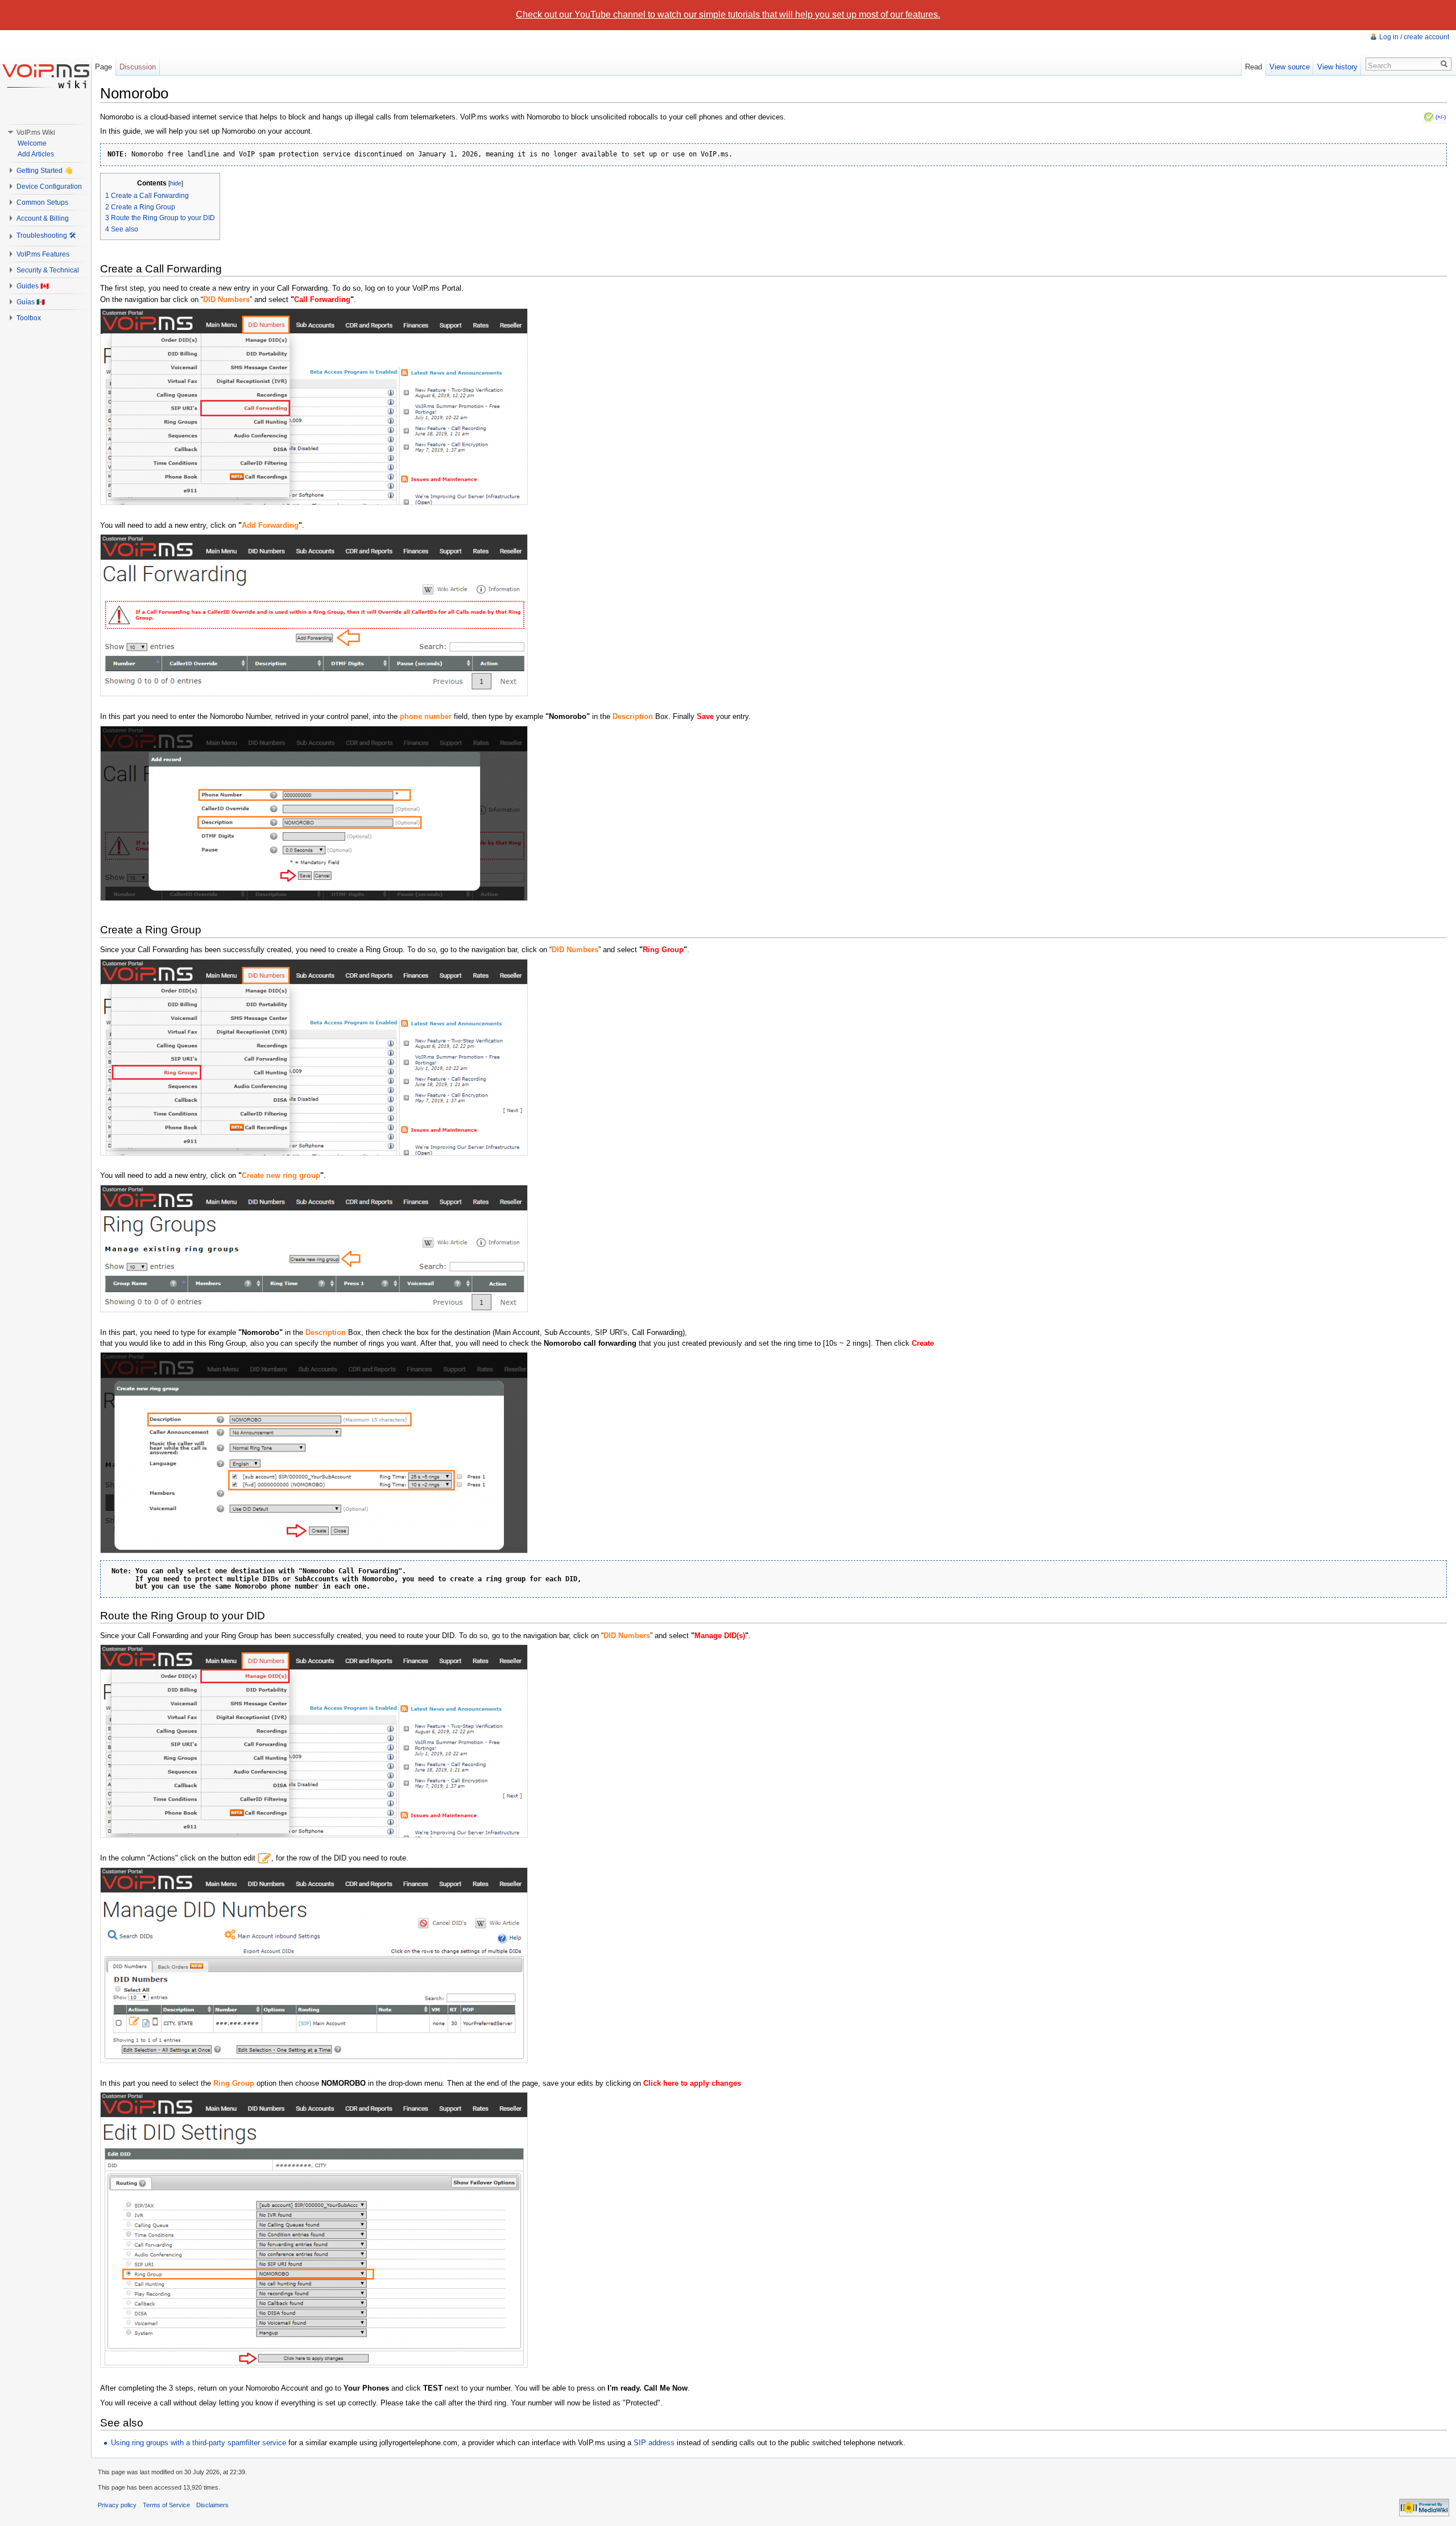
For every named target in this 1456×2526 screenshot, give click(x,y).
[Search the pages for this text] (1444, 64)
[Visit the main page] (45, 76)
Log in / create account (1414, 37)
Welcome (32, 143)
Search (1380, 66)
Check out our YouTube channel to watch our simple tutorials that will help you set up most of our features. (728, 15)
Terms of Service (166, 2505)
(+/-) (1441, 117)
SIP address (654, 2443)
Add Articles (36, 154)
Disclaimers (212, 2505)
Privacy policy (117, 2505)
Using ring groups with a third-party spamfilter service (198, 2443)
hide (176, 183)
